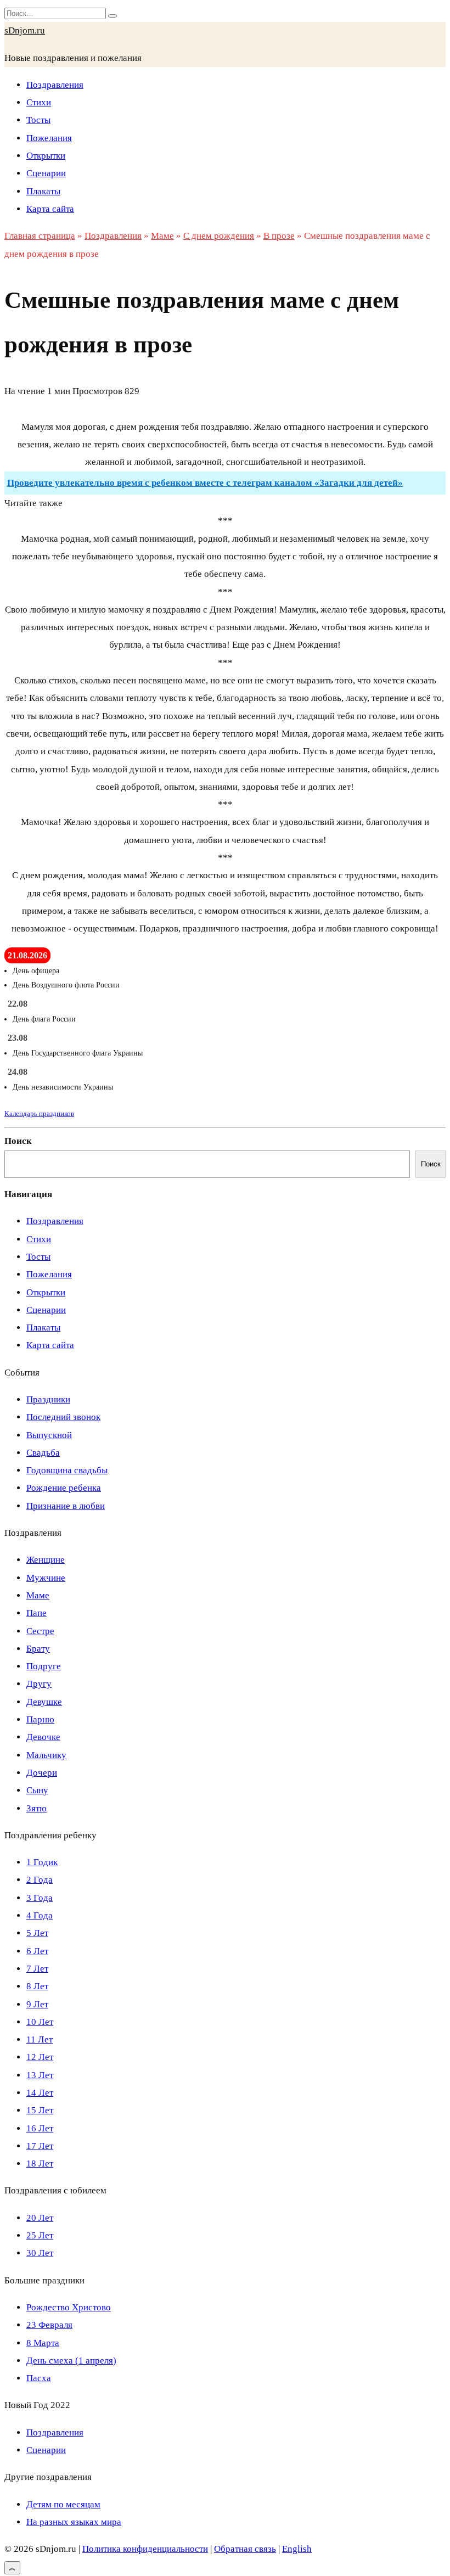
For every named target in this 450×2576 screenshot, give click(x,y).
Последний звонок (63, 1417)
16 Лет (40, 2128)
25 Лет (40, 2235)
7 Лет (37, 1969)
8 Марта (43, 2343)
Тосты (38, 120)
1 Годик (42, 1862)
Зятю (36, 1808)
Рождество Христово (69, 2307)
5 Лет (37, 1933)
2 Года (40, 1880)
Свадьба (43, 1453)
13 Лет (40, 2075)
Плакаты (43, 191)
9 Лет (37, 2004)
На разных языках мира (74, 2522)
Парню (40, 1719)
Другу (39, 1684)
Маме (38, 1595)
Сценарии (46, 173)
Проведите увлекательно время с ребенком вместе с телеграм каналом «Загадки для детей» (205, 483)
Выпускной (49, 1435)
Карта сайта (50, 209)
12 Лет (40, 2057)
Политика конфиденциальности (145, 2549)
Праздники (48, 1399)
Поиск (18, 1141)
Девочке (43, 1737)
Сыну (37, 1790)
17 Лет (40, 2146)
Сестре (40, 1631)
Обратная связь (245, 2549)
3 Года (40, 1898)
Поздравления (55, 85)
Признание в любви (66, 1506)
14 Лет (40, 2093)
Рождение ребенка (64, 1488)
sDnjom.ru (25, 30)
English (297, 2549)
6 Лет (37, 1951)
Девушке (44, 1702)
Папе (36, 1613)
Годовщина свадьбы (67, 1470)
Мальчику (46, 1755)
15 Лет (40, 2110)
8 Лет (37, 1986)
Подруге (44, 1666)
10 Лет (40, 2022)
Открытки (46, 156)
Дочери (42, 1773)
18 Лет (40, 2163)
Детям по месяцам (63, 2504)
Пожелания (49, 138)
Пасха (39, 2378)
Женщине (46, 1560)
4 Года (40, 1915)
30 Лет (40, 2253)
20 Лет (40, 2218)
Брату (38, 1649)
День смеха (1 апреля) (71, 2361)
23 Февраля (49, 2325)
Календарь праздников (39, 1113)
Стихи (39, 102)
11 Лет (40, 2039)
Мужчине (46, 1578)
